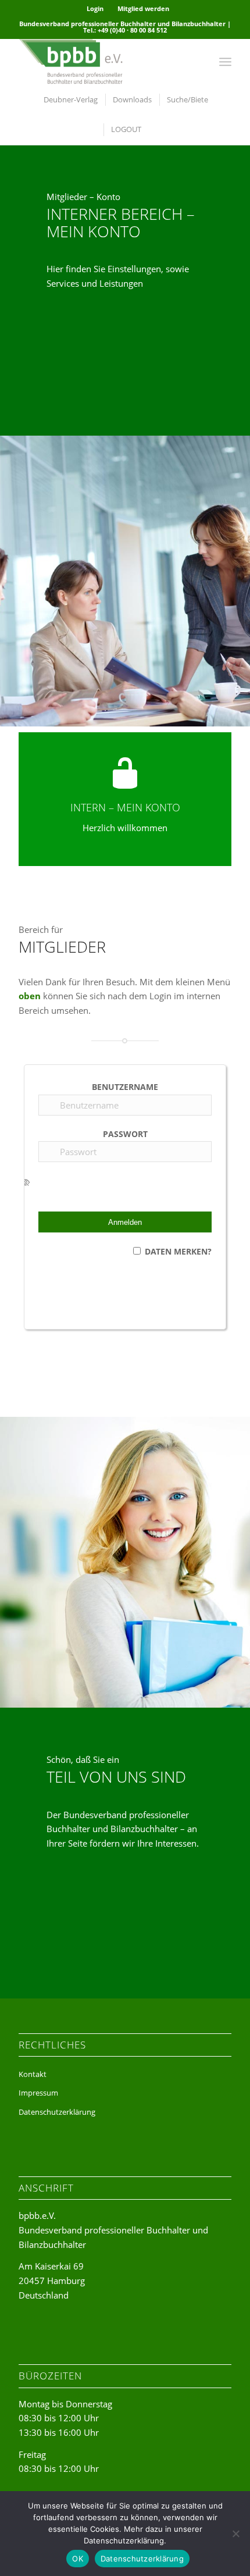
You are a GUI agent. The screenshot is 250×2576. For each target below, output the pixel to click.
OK (78, 2559)
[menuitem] (95, 9)
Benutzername (125, 1087)
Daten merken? (178, 1251)
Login (95, 8)
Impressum (38, 2093)
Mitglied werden (143, 8)
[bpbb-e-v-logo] (103, 62)
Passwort (125, 1134)
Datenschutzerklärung (57, 2112)
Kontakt (33, 2074)
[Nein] (235, 2534)
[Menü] (225, 62)
